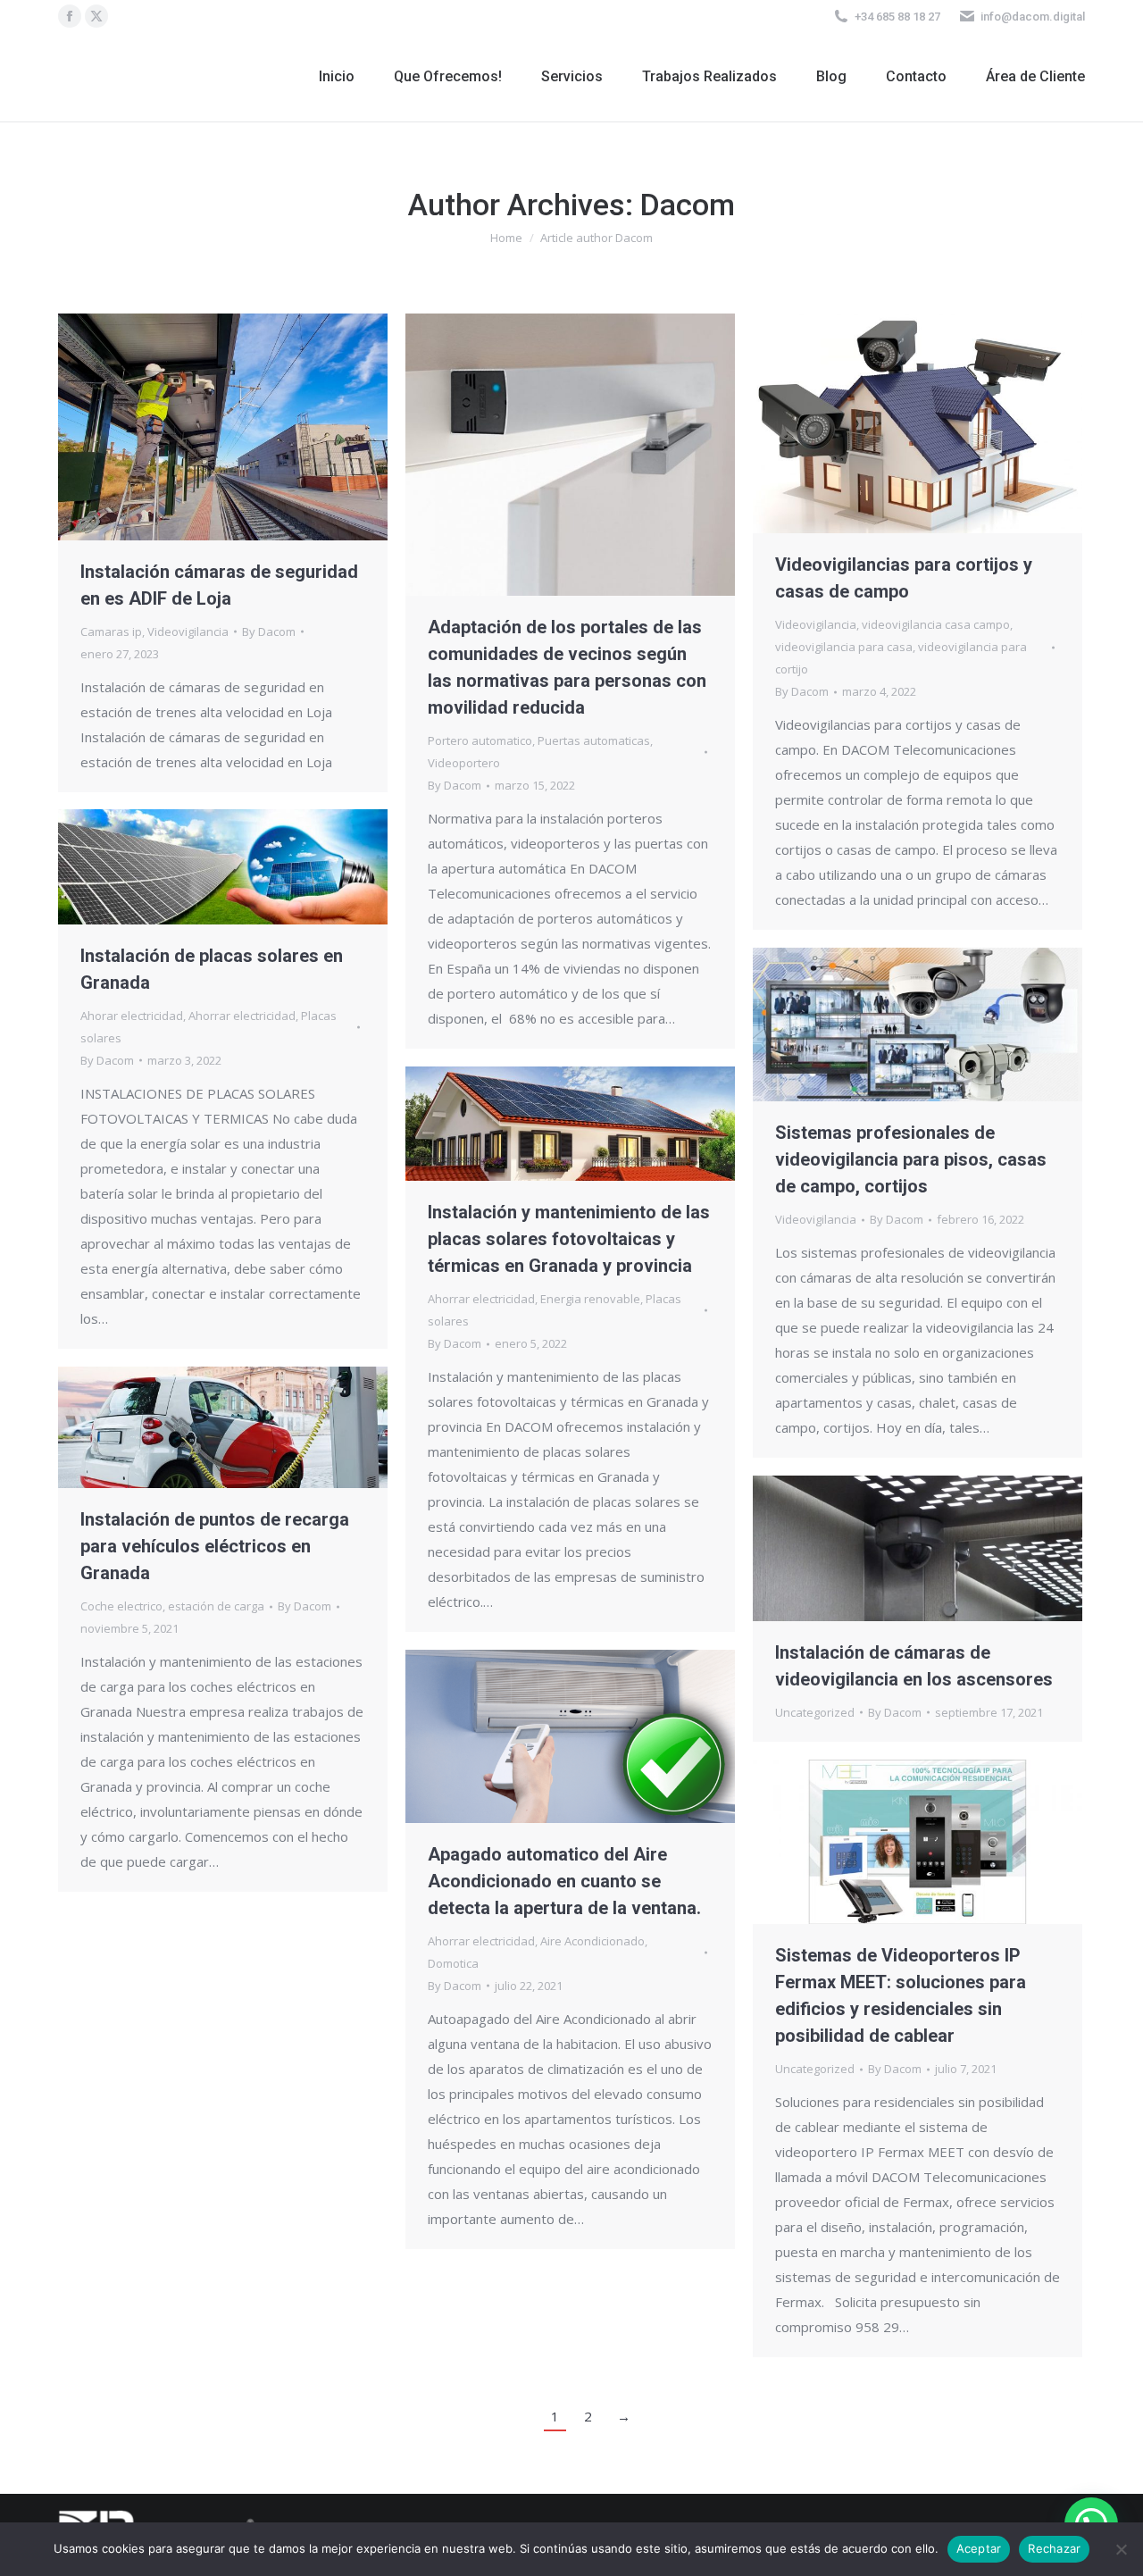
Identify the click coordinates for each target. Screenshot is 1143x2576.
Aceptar (979, 2548)
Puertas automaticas (594, 740)
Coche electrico (121, 1606)
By (269, 631)
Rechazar (1054, 2548)
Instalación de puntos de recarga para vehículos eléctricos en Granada (215, 1546)
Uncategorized (815, 1712)
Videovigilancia (188, 631)
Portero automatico (480, 740)
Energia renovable (590, 1299)
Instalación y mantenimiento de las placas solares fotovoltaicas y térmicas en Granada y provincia (569, 1239)
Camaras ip (111, 631)
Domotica (453, 1963)
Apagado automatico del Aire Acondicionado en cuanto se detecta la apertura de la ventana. (564, 1881)
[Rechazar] (1121, 2549)
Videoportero (464, 763)
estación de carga (216, 1606)
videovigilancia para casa (844, 647)
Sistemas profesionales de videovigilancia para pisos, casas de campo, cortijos (911, 1159)
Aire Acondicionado (592, 1941)
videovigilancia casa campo (936, 624)
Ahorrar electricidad (242, 1016)
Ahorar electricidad (132, 1016)
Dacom (688, 205)
